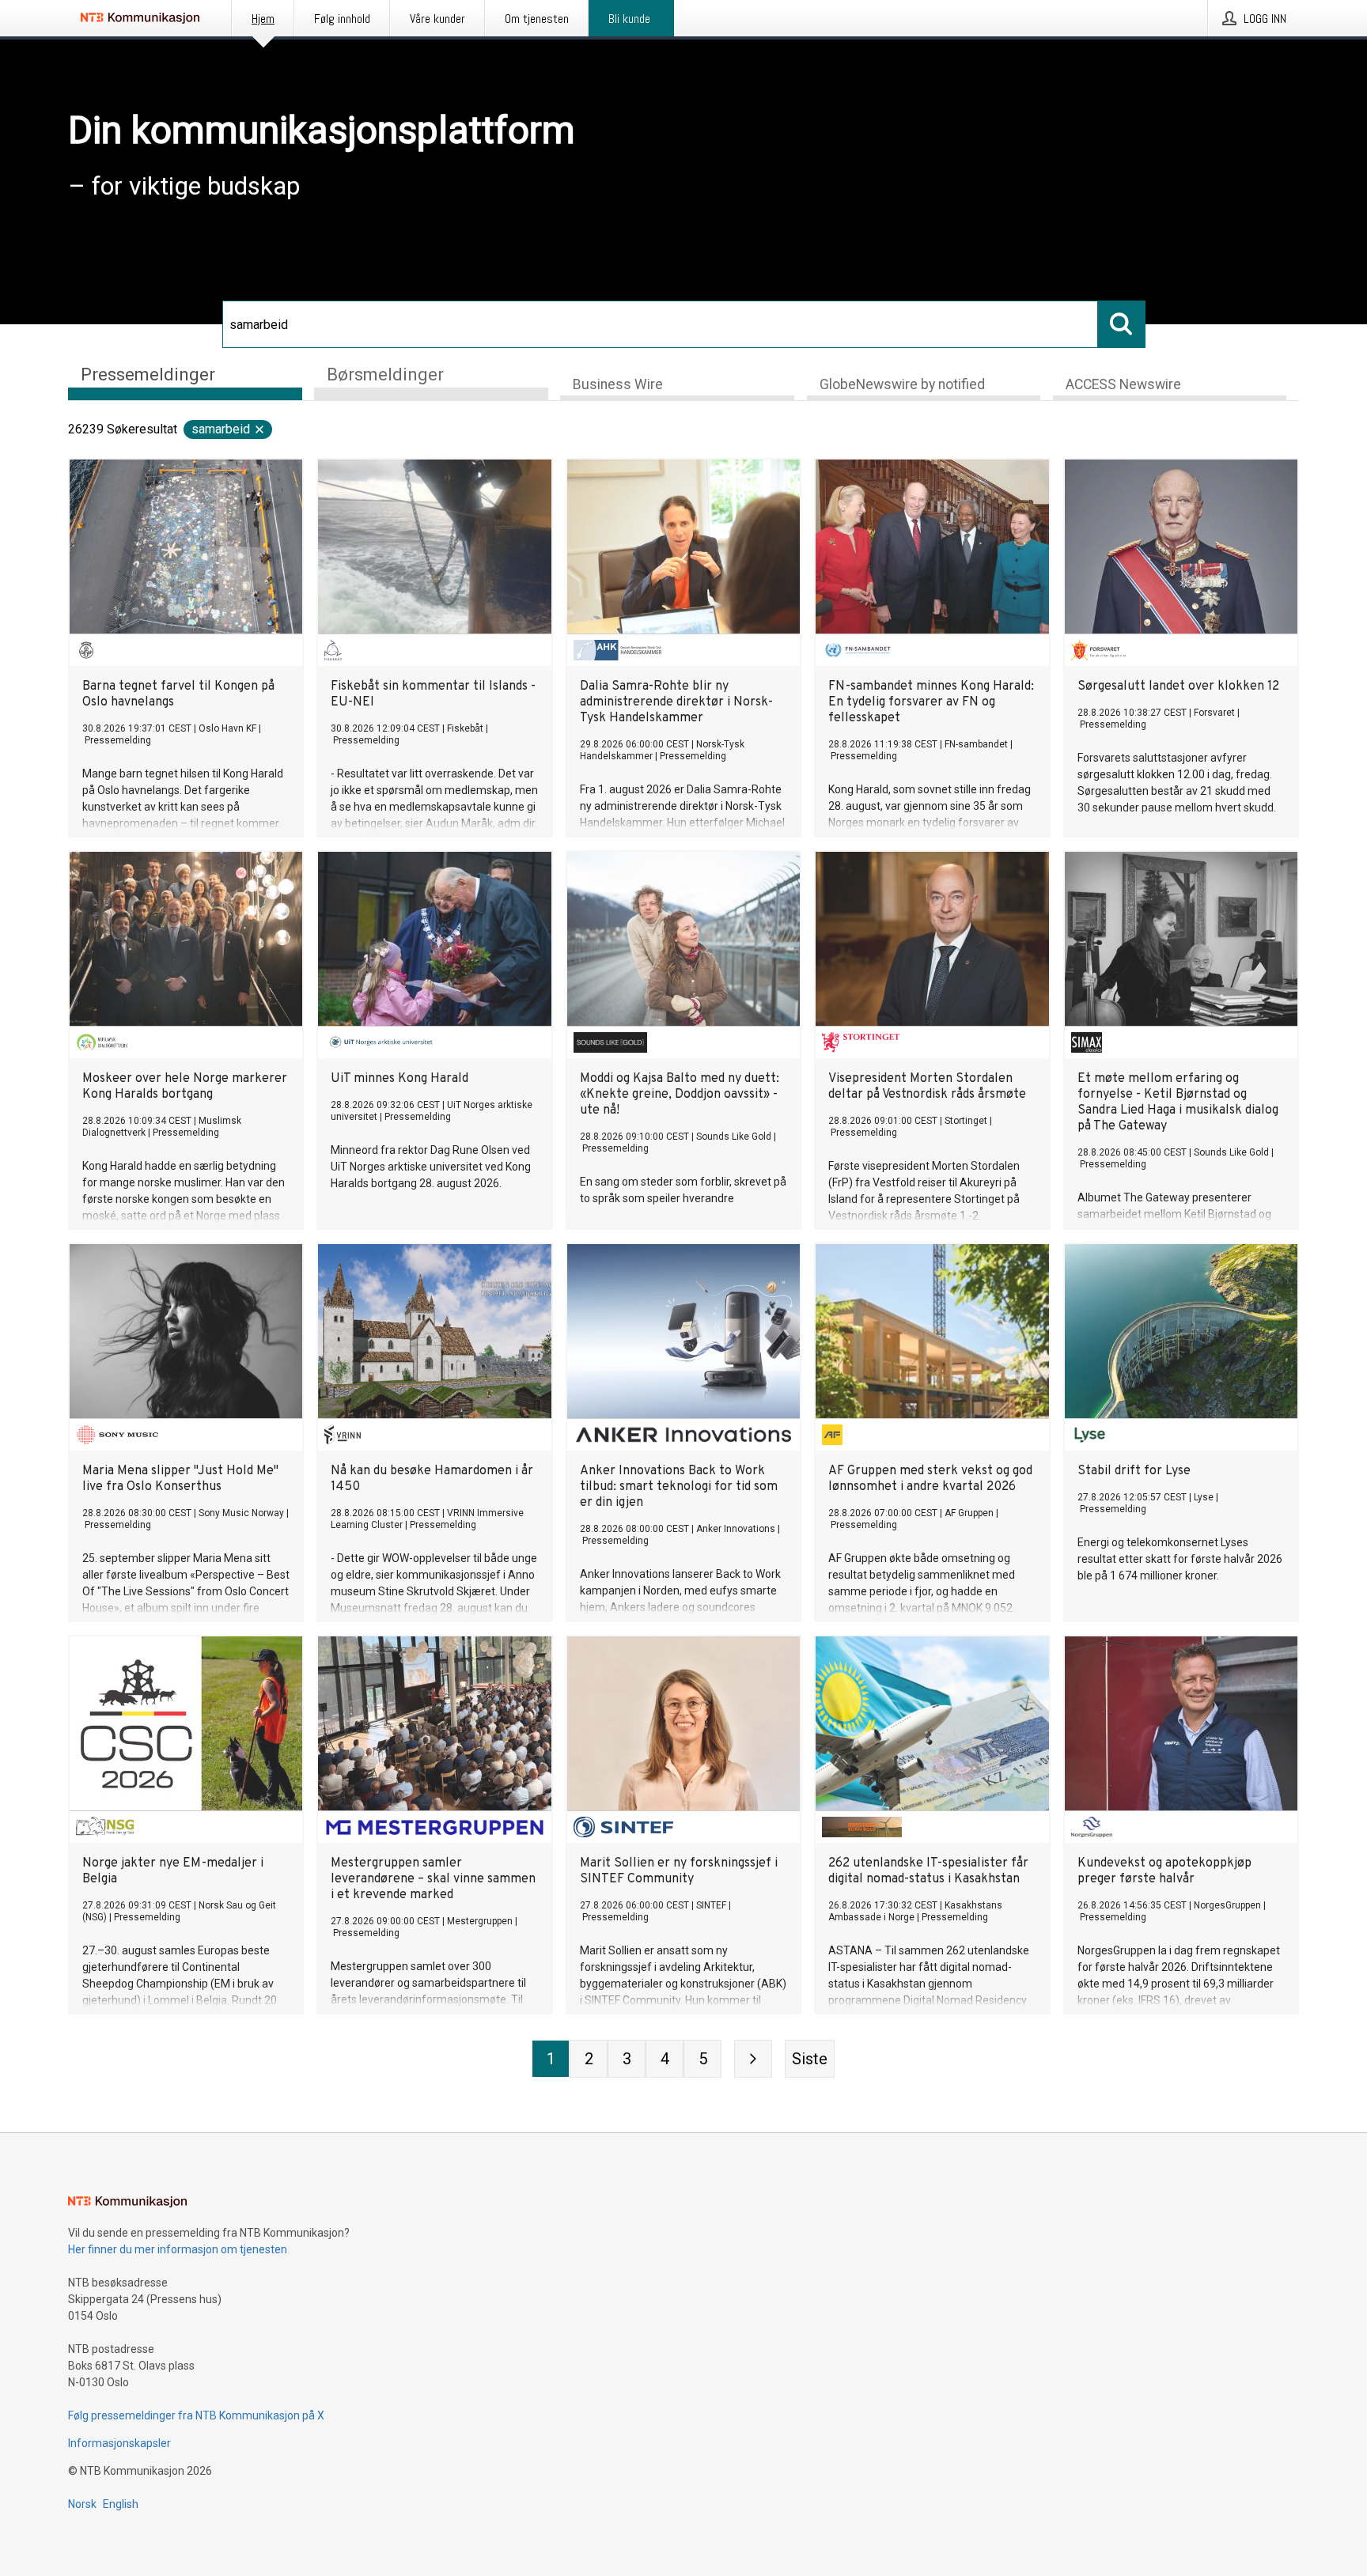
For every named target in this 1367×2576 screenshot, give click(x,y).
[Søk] (1122, 324)
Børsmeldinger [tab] (385, 374)
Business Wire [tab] (618, 384)
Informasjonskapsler (119, 2443)
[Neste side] (753, 2059)
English (121, 2504)
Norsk (82, 2504)
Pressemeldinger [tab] (148, 374)
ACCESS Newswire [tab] (1123, 384)
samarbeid (221, 429)
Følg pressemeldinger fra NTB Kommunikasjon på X (196, 2415)
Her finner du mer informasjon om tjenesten (178, 2249)
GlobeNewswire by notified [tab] (902, 384)
